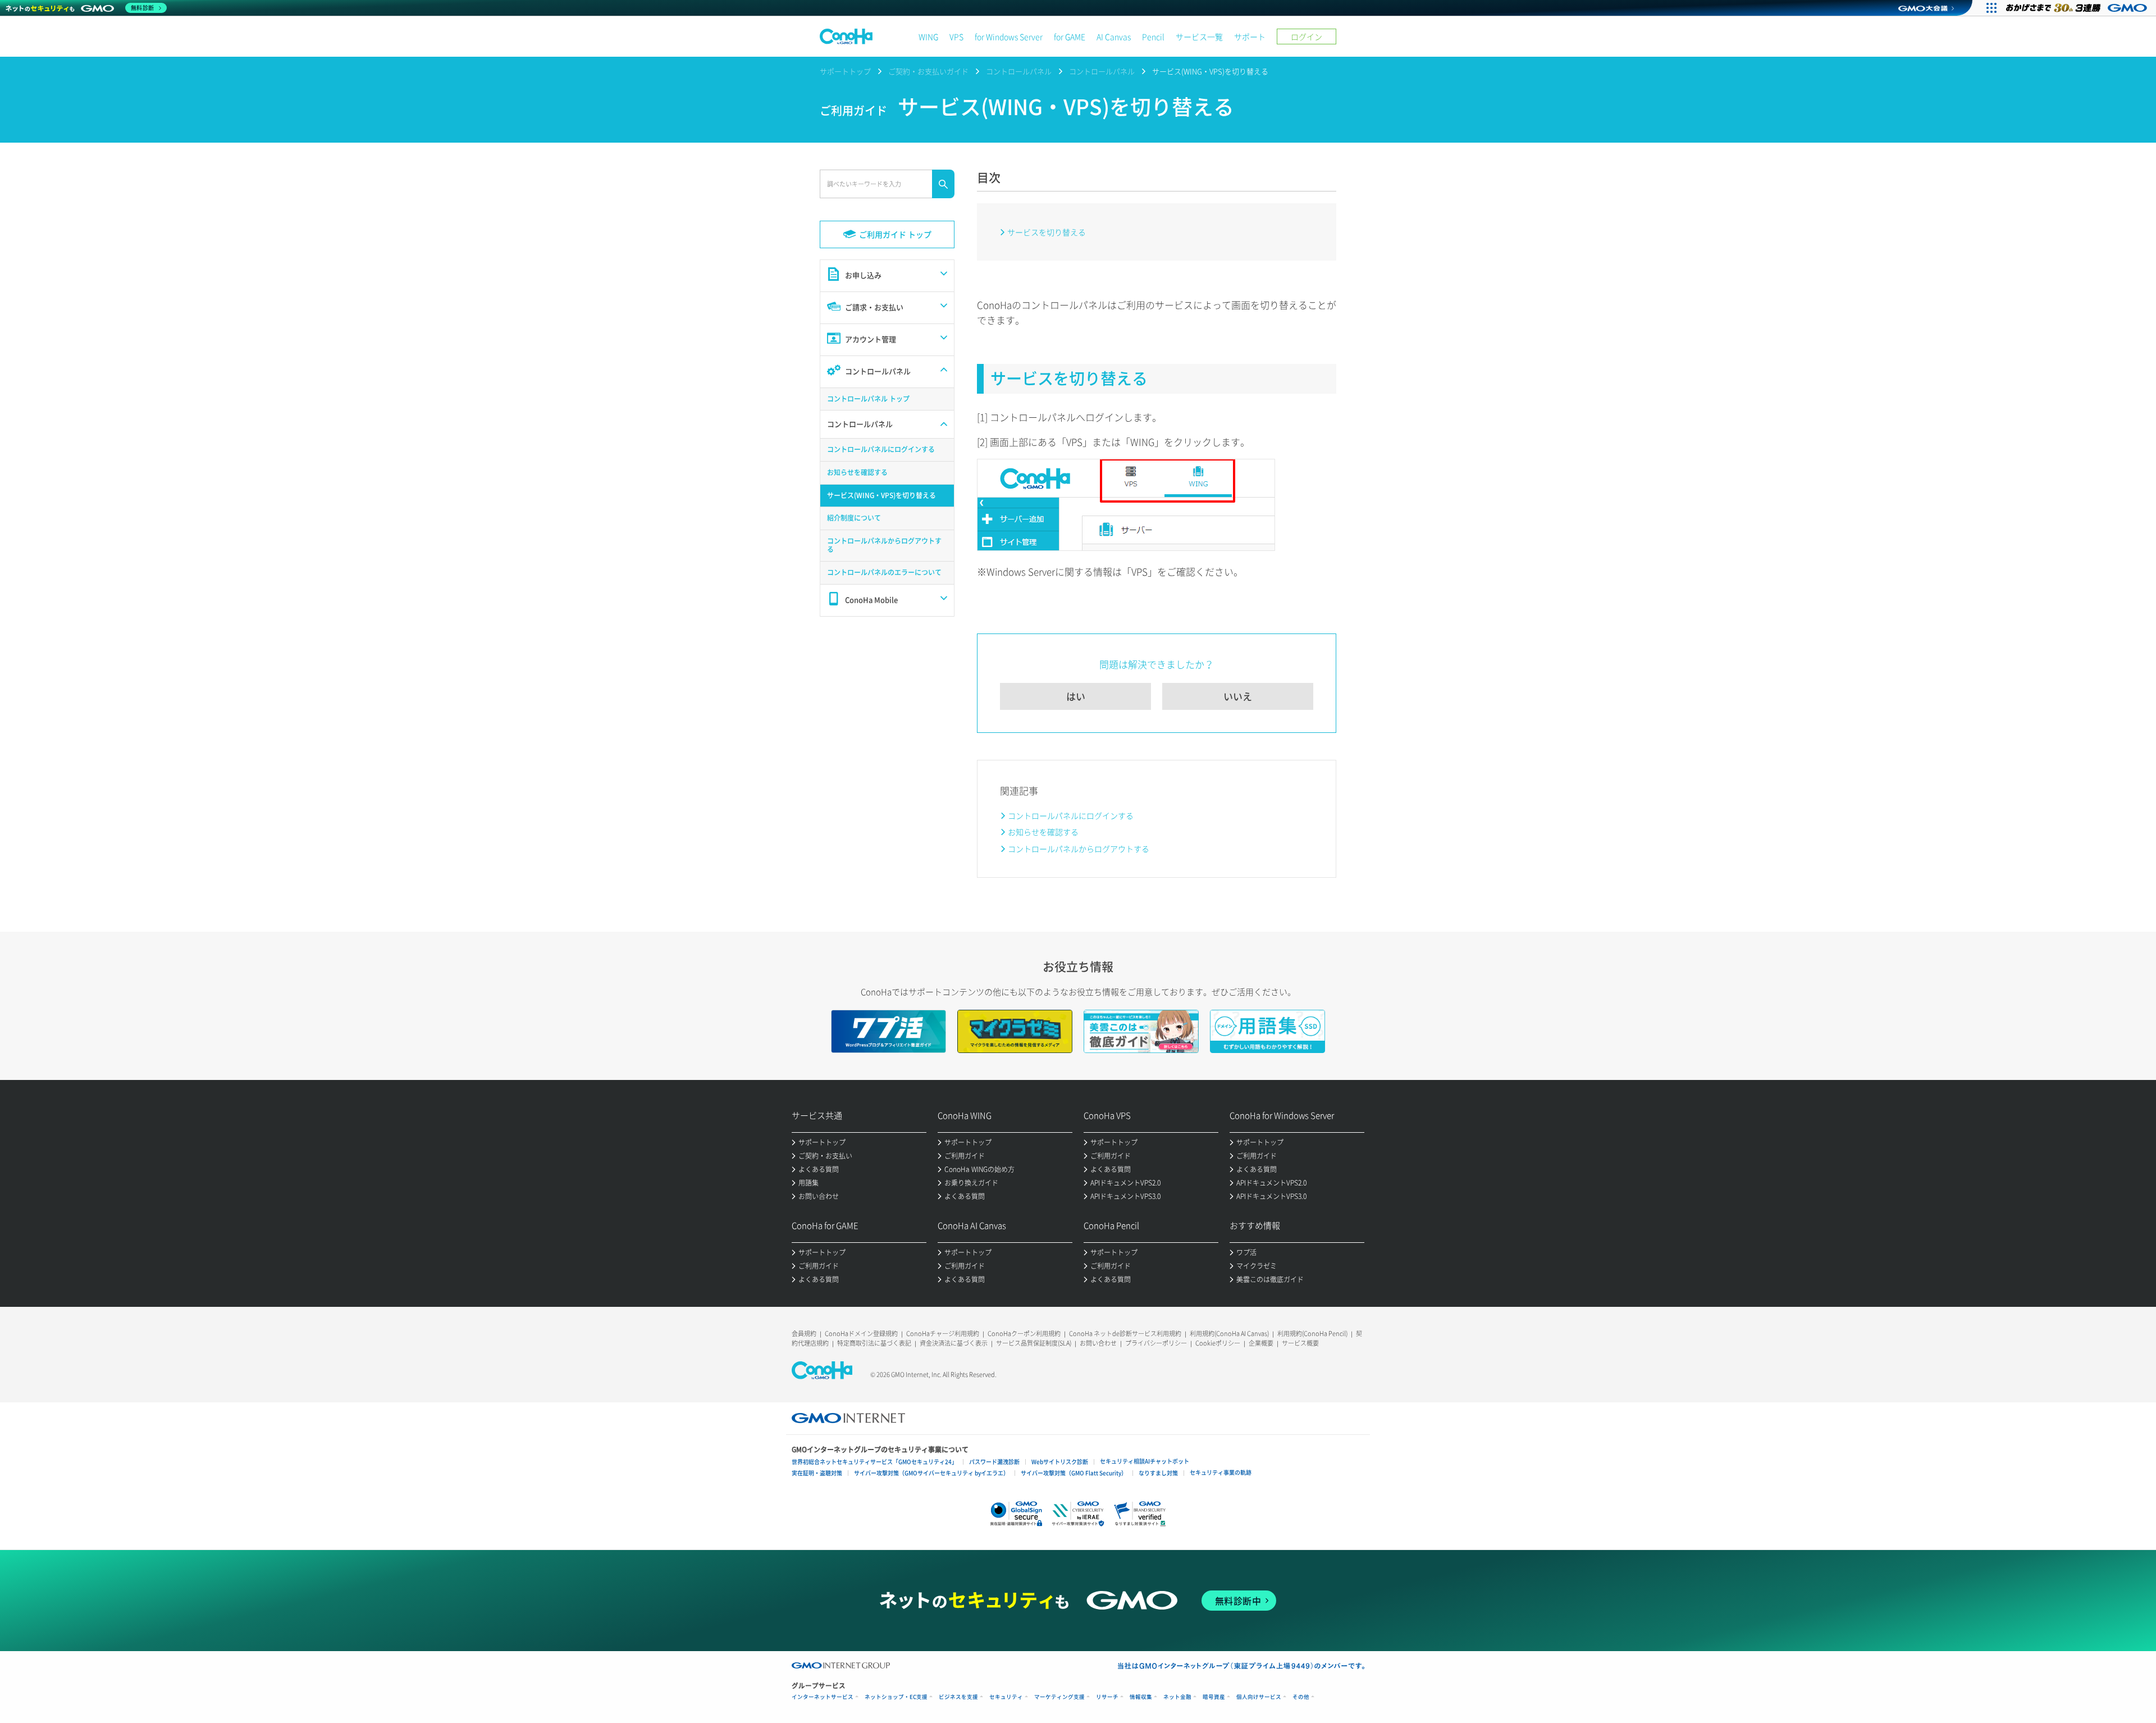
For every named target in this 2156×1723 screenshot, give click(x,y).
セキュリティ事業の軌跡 (1221, 1472)
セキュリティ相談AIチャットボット (1145, 1461)
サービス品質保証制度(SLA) (1034, 1343)
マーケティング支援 (1059, 1697)
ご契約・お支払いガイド (928, 71)
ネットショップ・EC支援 (896, 1697)
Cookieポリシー (1218, 1343)
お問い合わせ (1098, 1343)
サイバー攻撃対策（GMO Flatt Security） (1074, 1473)
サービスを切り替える (1047, 232)
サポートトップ (845, 71)
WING (928, 37)
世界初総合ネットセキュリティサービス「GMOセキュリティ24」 (874, 1462)
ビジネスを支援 (958, 1697)
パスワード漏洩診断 (994, 1462)
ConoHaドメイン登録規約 (861, 1334)
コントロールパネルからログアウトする (1079, 849)
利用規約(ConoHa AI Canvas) (1229, 1334)
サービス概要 (1300, 1343)
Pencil (1153, 37)
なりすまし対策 (1158, 1473)
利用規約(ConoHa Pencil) (1312, 1334)
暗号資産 (1214, 1697)
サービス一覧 (1199, 37)
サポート (1250, 37)
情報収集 (1141, 1697)
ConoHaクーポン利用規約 (1024, 1334)
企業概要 (1261, 1343)
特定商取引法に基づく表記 (874, 1343)
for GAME (1070, 37)
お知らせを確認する (1043, 832)
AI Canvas (1114, 37)
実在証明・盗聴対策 (817, 1473)
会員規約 (804, 1334)
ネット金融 (1177, 1697)
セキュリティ (1006, 1697)
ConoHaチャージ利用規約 (943, 1334)
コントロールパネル (1019, 71)
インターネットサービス (823, 1697)
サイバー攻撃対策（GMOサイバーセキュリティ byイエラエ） (931, 1473)
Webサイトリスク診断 (1060, 1462)
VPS (956, 37)
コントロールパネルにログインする (1071, 815)
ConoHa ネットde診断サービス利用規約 (1125, 1334)
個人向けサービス (1259, 1697)
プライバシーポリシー (1156, 1343)
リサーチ (1107, 1697)
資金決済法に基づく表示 (954, 1343)
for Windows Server (1009, 37)
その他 (1301, 1697)
